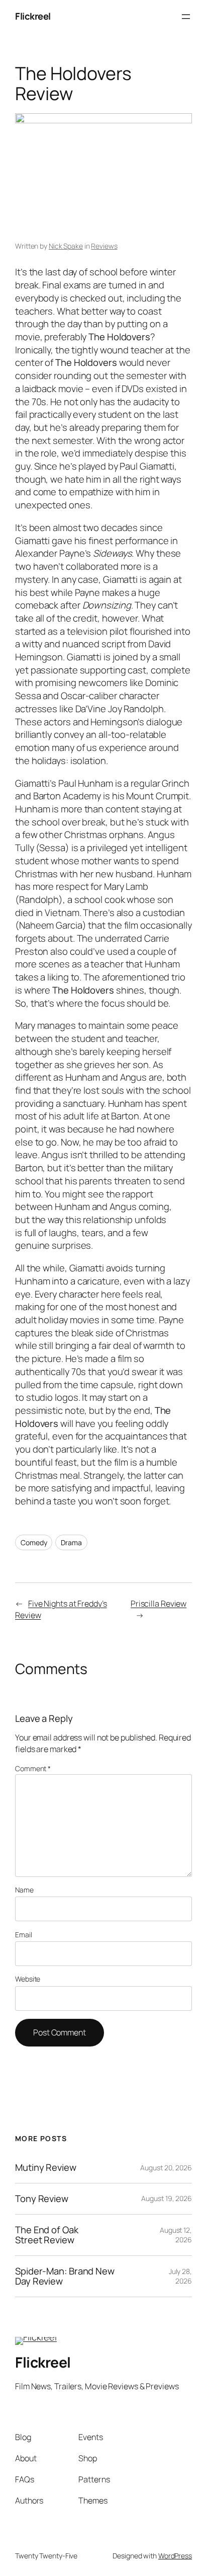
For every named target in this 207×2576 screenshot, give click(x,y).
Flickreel (33, 16)
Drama (71, 1542)
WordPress (175, 2556)
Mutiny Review (46, 2168)
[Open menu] (186, 17)
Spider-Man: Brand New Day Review (65, 2276)
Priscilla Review (159, 1604)
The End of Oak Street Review (47, 2235)
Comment (33, 1768)
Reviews (104, 246)
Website (28, 1979)
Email (24, 1935)
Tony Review (42, 2199)
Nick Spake (66, 246)
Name (24, 1890)
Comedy (34, 1542)
